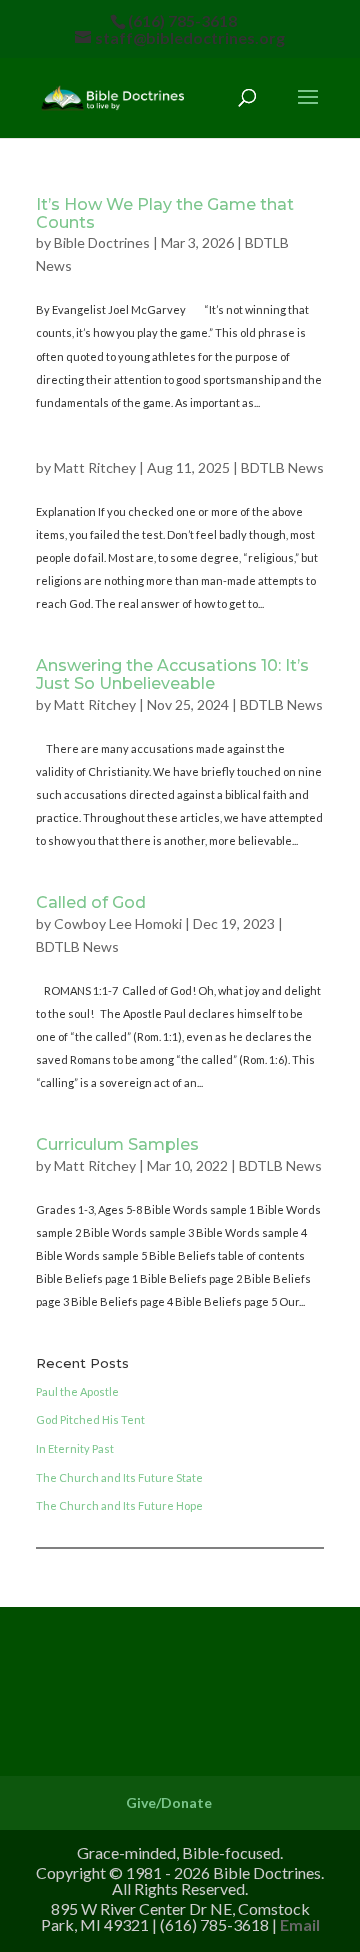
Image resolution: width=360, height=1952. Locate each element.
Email (300, 1924)
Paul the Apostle (77, 1391)
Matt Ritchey (95, 467)
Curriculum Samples (117, 1144)
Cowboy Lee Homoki (118, 923)
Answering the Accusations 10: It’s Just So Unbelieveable (172, 674)
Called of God (91, 902)
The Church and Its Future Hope (119, 1505)
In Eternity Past (75, 1448)
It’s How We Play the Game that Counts (165, 213)
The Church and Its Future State (119, 1477)
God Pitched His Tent (90, 1419)
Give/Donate (169, 1802)
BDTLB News (282, 467)
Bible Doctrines (102, 242)
